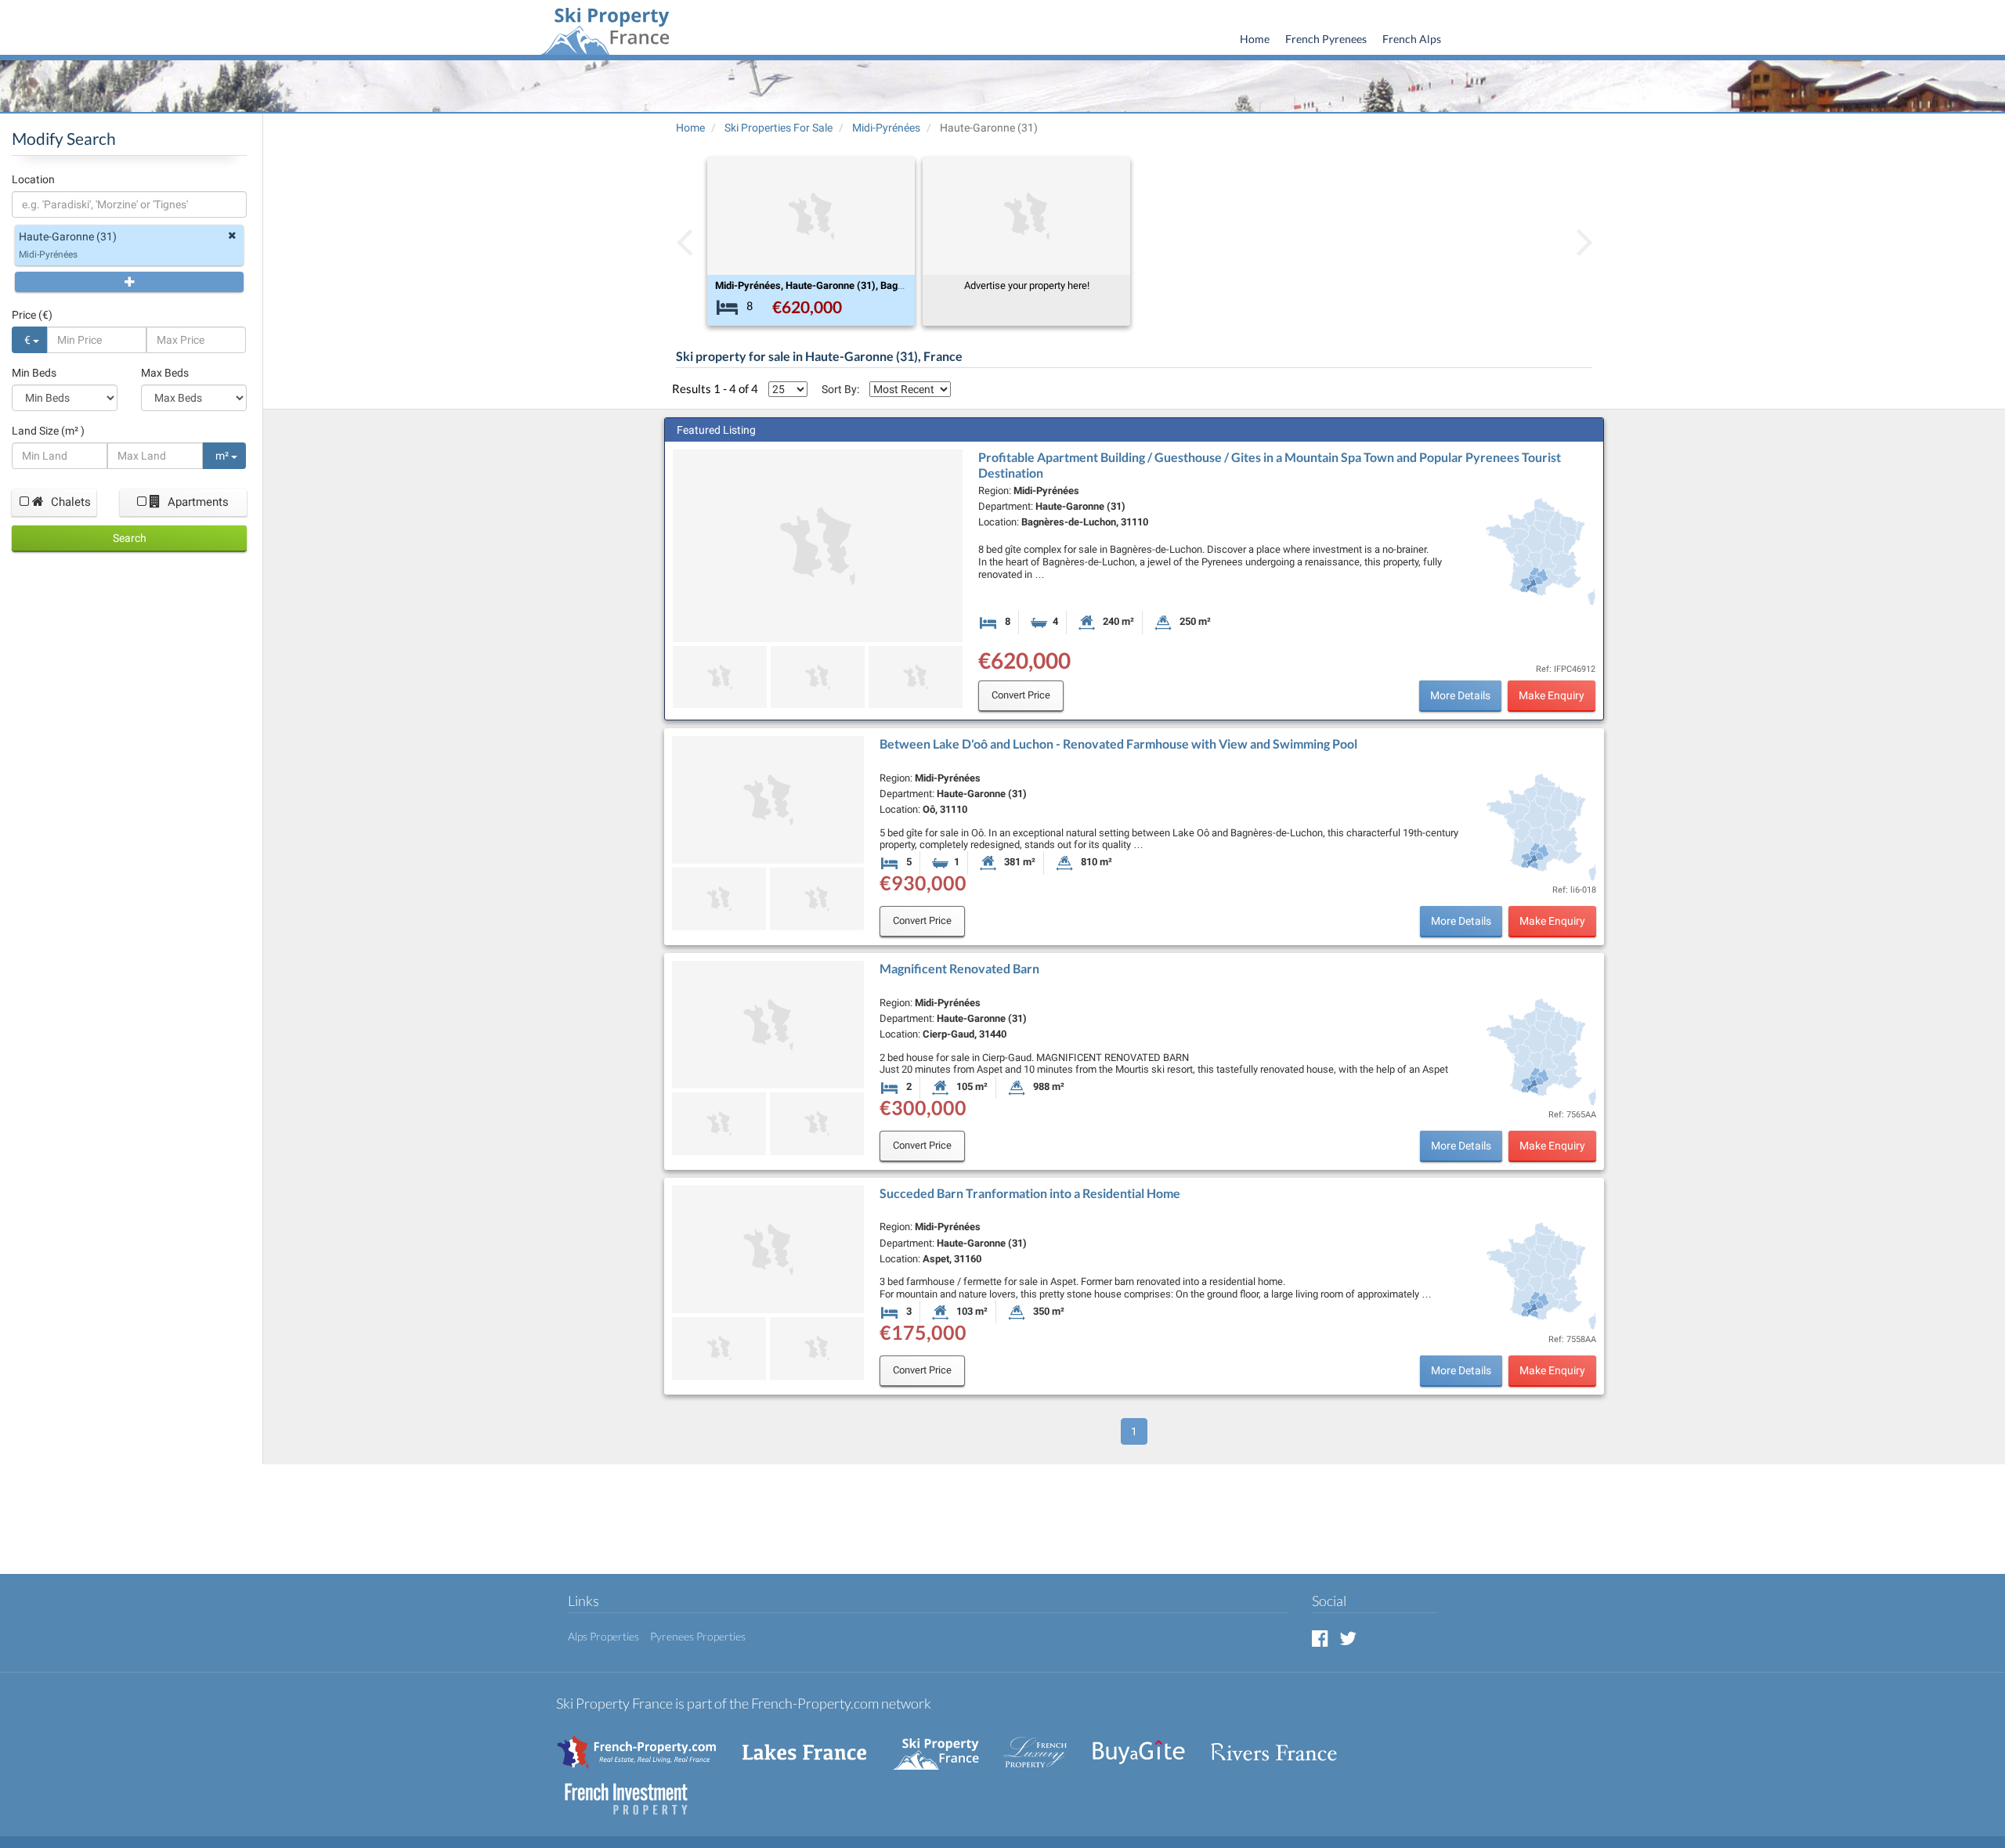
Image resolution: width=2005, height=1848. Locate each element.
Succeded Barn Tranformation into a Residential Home (1030, 1193)
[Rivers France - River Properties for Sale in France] (1282, 1744)
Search (130, 538)
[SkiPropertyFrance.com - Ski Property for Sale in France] (944, 1744)
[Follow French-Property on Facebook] (1320, 1638)
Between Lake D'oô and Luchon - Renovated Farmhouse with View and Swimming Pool (1118, 744)
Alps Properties (603, 1636)
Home (1255, 39)
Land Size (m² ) (48, 431)
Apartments (197, 502)
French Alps (1412, 39)
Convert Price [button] (1021, 695)
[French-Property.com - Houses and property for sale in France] (646, 1744)
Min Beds (34, 373)
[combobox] (129, 204)
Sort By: (840, 389)
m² (223, 456)
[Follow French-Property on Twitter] (1348, 1638)
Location (33, 179)
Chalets (69, 502)
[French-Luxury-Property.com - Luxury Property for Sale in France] (1043, 1744)
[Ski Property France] (605, 29)
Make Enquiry (1552, 695)
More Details (1460, 695)
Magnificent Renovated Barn (959, 968)
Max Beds (165, 373)
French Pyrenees (1326, 39)
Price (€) (32, 315)
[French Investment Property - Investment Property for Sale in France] (634, 1791)
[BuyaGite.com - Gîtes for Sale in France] (1147, 1744)
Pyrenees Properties (698, 1636)
